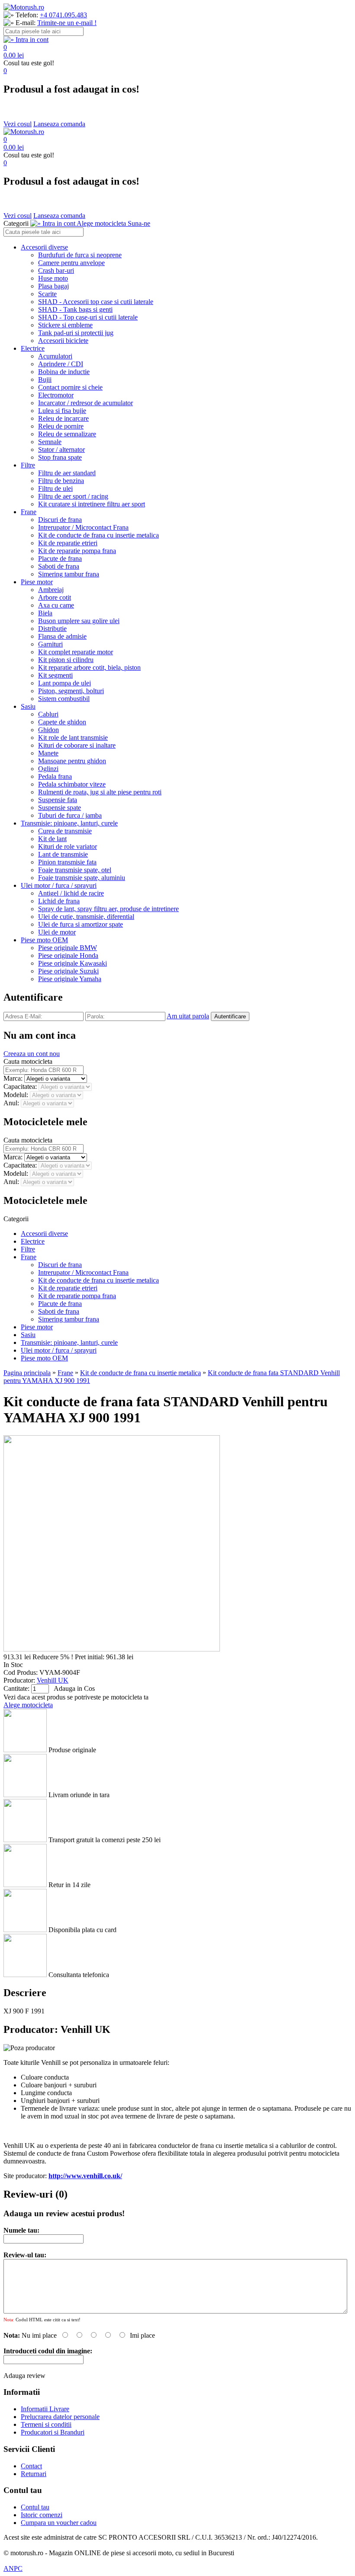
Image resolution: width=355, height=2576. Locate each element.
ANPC (13, 2568)
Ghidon (48, 730)
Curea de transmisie (65, 831)
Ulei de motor (57, 932)
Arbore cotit (55, 597)
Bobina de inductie (64, 372)
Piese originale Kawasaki (73, 963)
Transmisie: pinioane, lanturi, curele (69, 823)
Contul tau (35, 2507)
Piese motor (37, 582)
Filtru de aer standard (67, 473)
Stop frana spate (60, 457)
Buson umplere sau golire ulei (79, 621)
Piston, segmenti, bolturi (71, 691)
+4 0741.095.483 (63, 15)
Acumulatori (55, 356)
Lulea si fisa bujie (62, 411)
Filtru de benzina (61, 481)
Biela (45, 613)
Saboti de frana (59, 566)
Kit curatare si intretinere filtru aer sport (92, 504)
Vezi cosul (18, 124)
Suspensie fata (58, 800)
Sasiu (28, 706)
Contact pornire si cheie (70, 387)
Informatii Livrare (45, 2409)
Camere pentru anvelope (71, 263)
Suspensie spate (60, 808)
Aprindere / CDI (61, 364)
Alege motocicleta (28, 1705)
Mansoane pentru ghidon (72, 761)
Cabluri (48, 714)
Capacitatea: (21, 1086)
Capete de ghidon (62, 722)
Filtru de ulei (55, 488)
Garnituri (50, 644)
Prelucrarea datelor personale (60, 2417)
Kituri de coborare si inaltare (77, 745)
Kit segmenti (55, 675)
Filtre (28, 465)
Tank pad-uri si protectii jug (76, 333)
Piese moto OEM (44, 940)
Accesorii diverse (44, 247)
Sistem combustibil (64, 699)
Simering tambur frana (69, 574)
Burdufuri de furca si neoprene (80, 255)
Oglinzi (48, 769)
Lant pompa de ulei (65, 683)
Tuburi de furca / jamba (70, 815)
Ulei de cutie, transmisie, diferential (86, 917)
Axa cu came (56, 605)
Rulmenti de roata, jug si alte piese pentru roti (100, 792)
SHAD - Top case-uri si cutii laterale (88, 317)
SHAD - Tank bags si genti (75, 309)
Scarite (47, 294)
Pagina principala (27, 1373)
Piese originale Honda (68, 955)
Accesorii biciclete (63, 341)
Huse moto (53, 278)
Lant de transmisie (63, 854)
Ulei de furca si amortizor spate (81, 924)
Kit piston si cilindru (66, 660)
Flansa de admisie (62, 636)
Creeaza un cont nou (32, 1054)
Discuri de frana (60, 520)
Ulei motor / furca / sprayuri (59, 885)
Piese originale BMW (68, 948)
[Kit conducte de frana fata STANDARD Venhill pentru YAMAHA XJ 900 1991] (112, 1649)
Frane (29, 512)
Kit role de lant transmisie (73, 738)
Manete (48, 753)
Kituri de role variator (68, 846)
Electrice (33, 348)
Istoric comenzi (42, 2515)
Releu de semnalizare (67, 434)
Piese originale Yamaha (70, 979)
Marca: (14, 1078)
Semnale (50, 442)
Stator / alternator (61, 450)
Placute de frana (60, 558)
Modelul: (17, 1095)
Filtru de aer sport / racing (73, 496)
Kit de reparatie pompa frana (77, 551)
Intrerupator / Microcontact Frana (83, 527)
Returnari (34, 2474)
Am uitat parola (188, 1016)
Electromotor (56, 395)
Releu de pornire (61, 426)
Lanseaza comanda (59, 124)
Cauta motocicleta (28, 1061)
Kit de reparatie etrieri (68, 543)
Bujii (45, 379)
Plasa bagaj (53, 286)
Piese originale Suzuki (68, 971)
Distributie (52, 629)
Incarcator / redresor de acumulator (86, 403)
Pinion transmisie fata (67, 862)
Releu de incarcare (63, 418)
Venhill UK (53, 1680)
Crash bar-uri (56, 270)
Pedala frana (55, 776)
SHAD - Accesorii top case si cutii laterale (96, 302)
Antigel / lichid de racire (71, 893)
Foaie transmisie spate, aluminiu (82, 878)
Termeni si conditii (46, 2424)
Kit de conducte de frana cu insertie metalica (98, 535)
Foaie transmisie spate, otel (75, 870)
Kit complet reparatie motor (76, 652)
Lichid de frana (59, 901)
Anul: (12, 1103)
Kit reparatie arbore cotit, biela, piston (89, 667)
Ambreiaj (51, 590)
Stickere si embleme (65, 325)
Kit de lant (52, 839)
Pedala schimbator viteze (72, 784)
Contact (31, 2466)
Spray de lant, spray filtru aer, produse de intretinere (108, 909)
